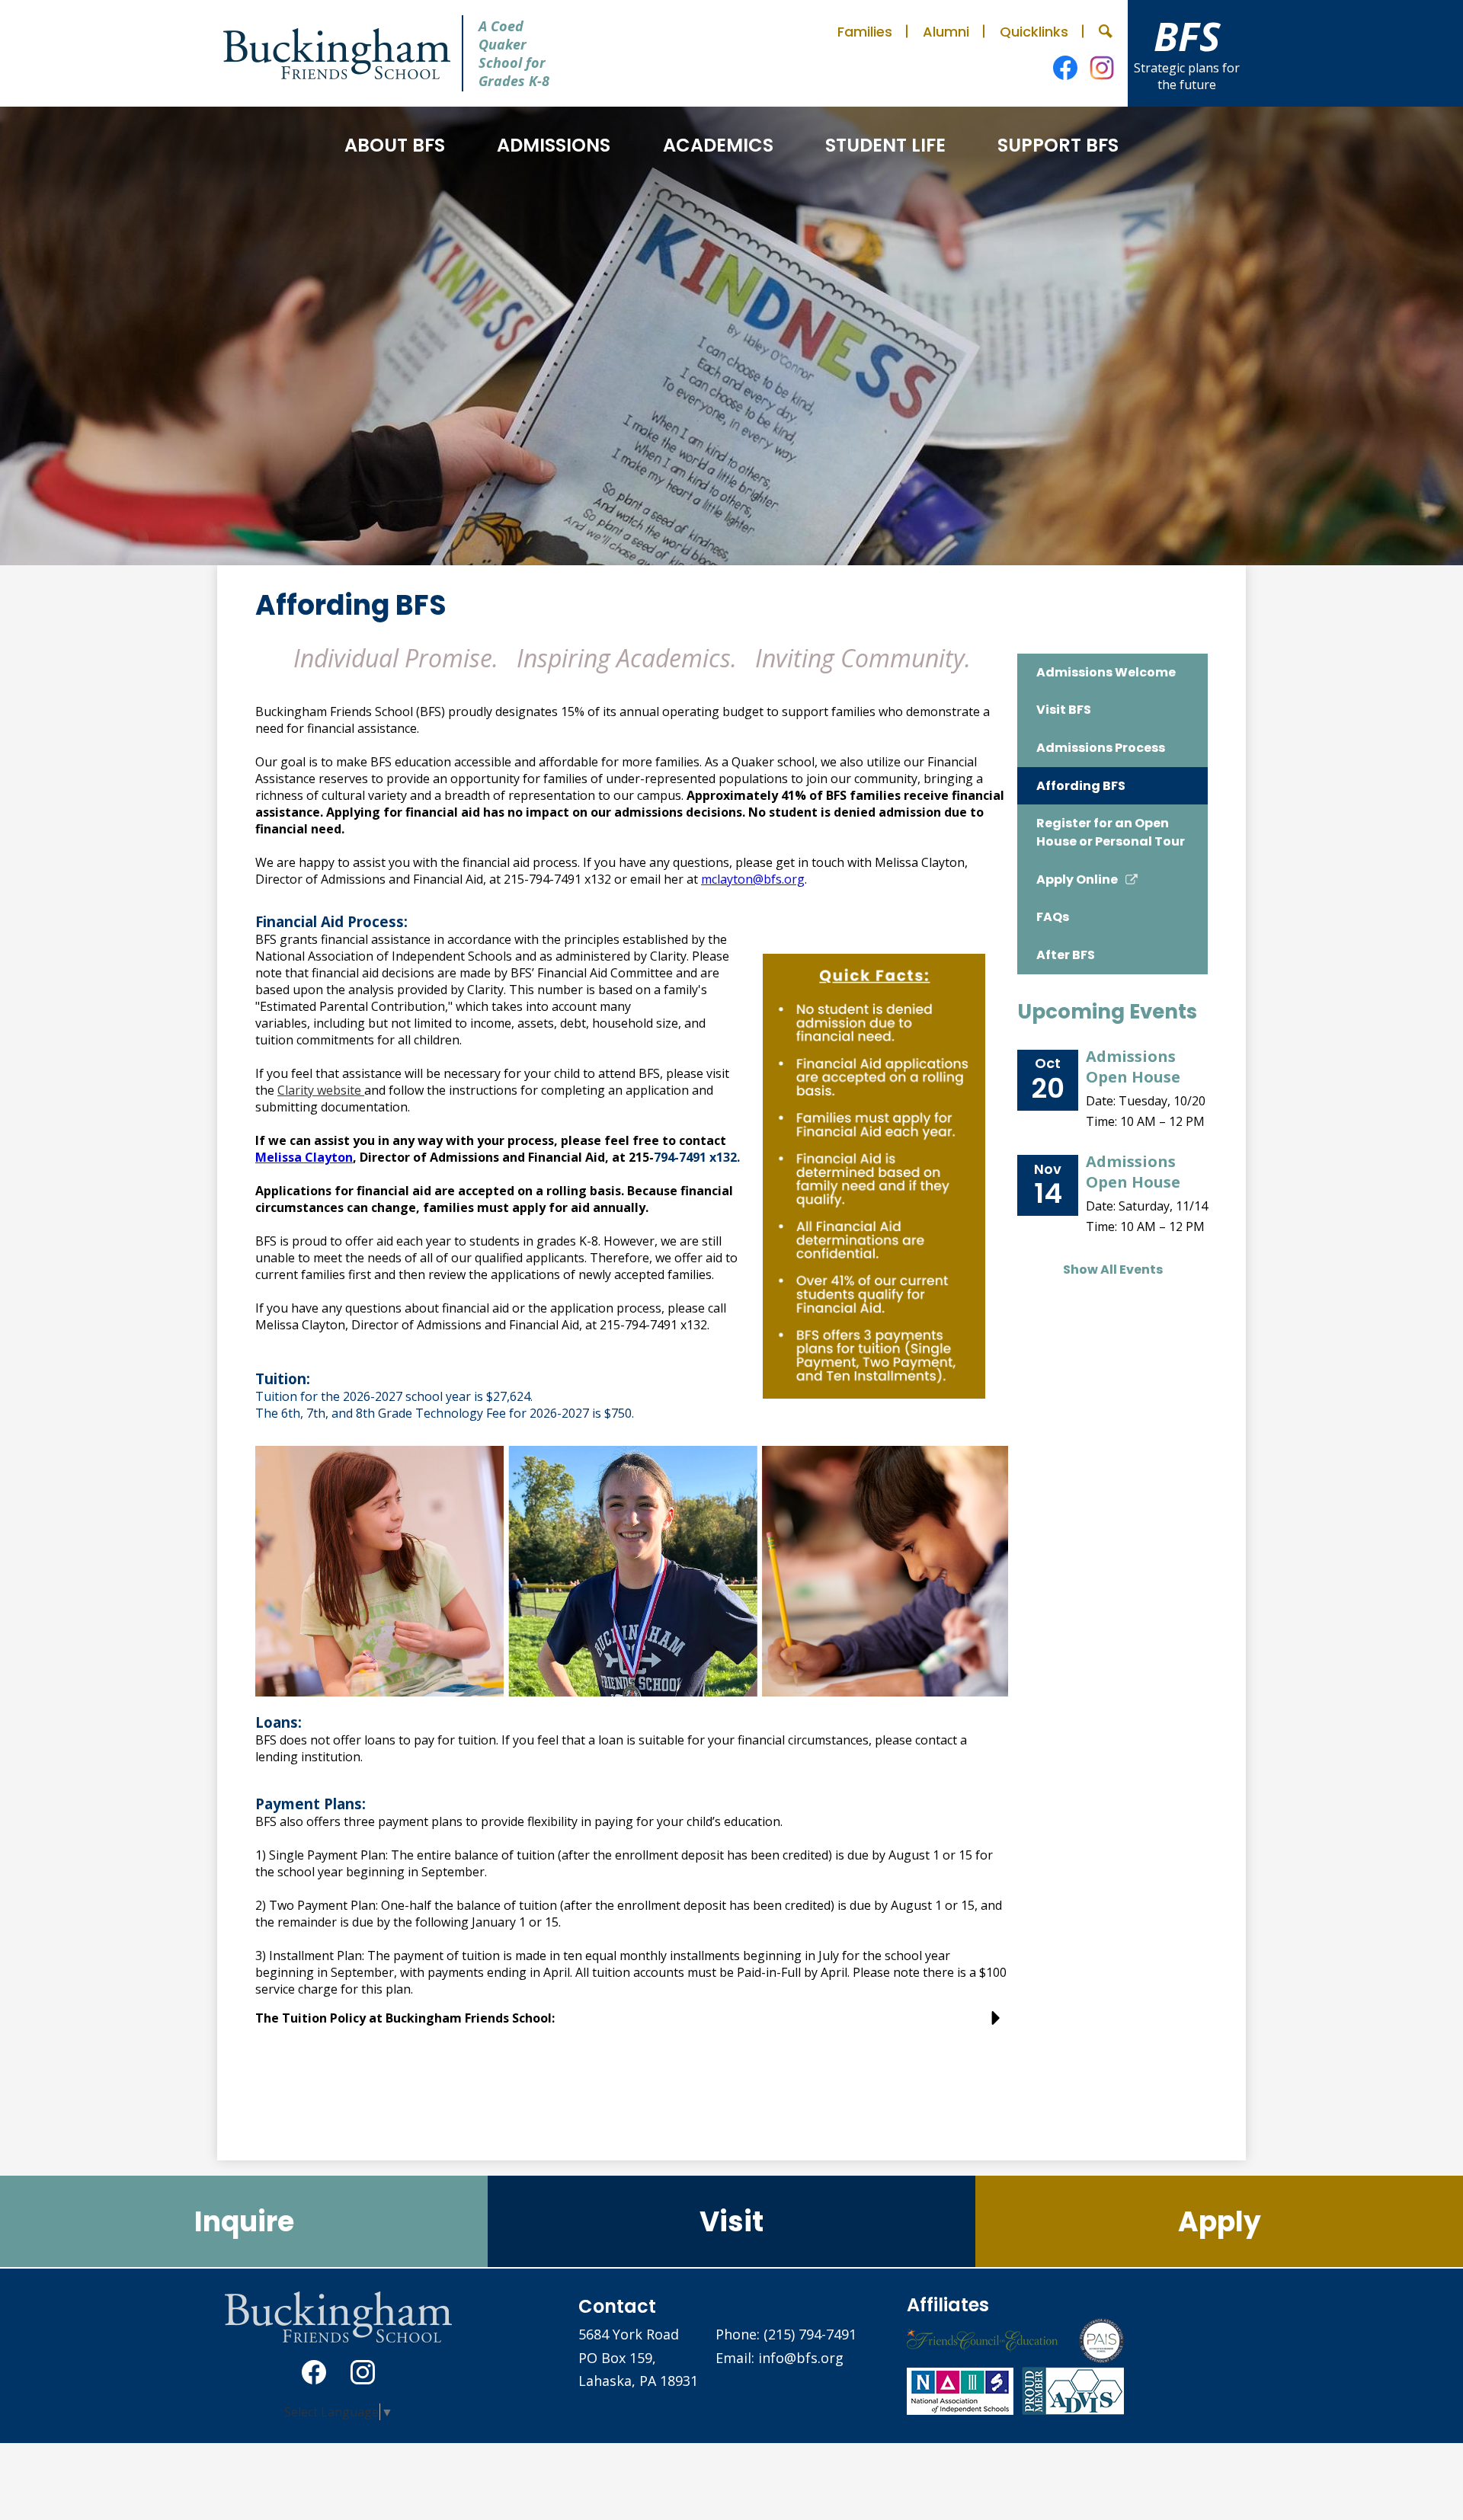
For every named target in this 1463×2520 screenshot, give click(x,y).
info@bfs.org (801, 2358)
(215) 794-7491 (810, 2334)
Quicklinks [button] (1034, 32)
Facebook (1065, 68)
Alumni (946, 32)
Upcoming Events (1107, 1012)
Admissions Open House (1133, 1067)
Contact (617, 2306)
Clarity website (321, 1090)
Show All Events (1113, 1270)
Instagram (1102, 68)
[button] (395, 145)
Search (1106, 31)
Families (865, 32)
